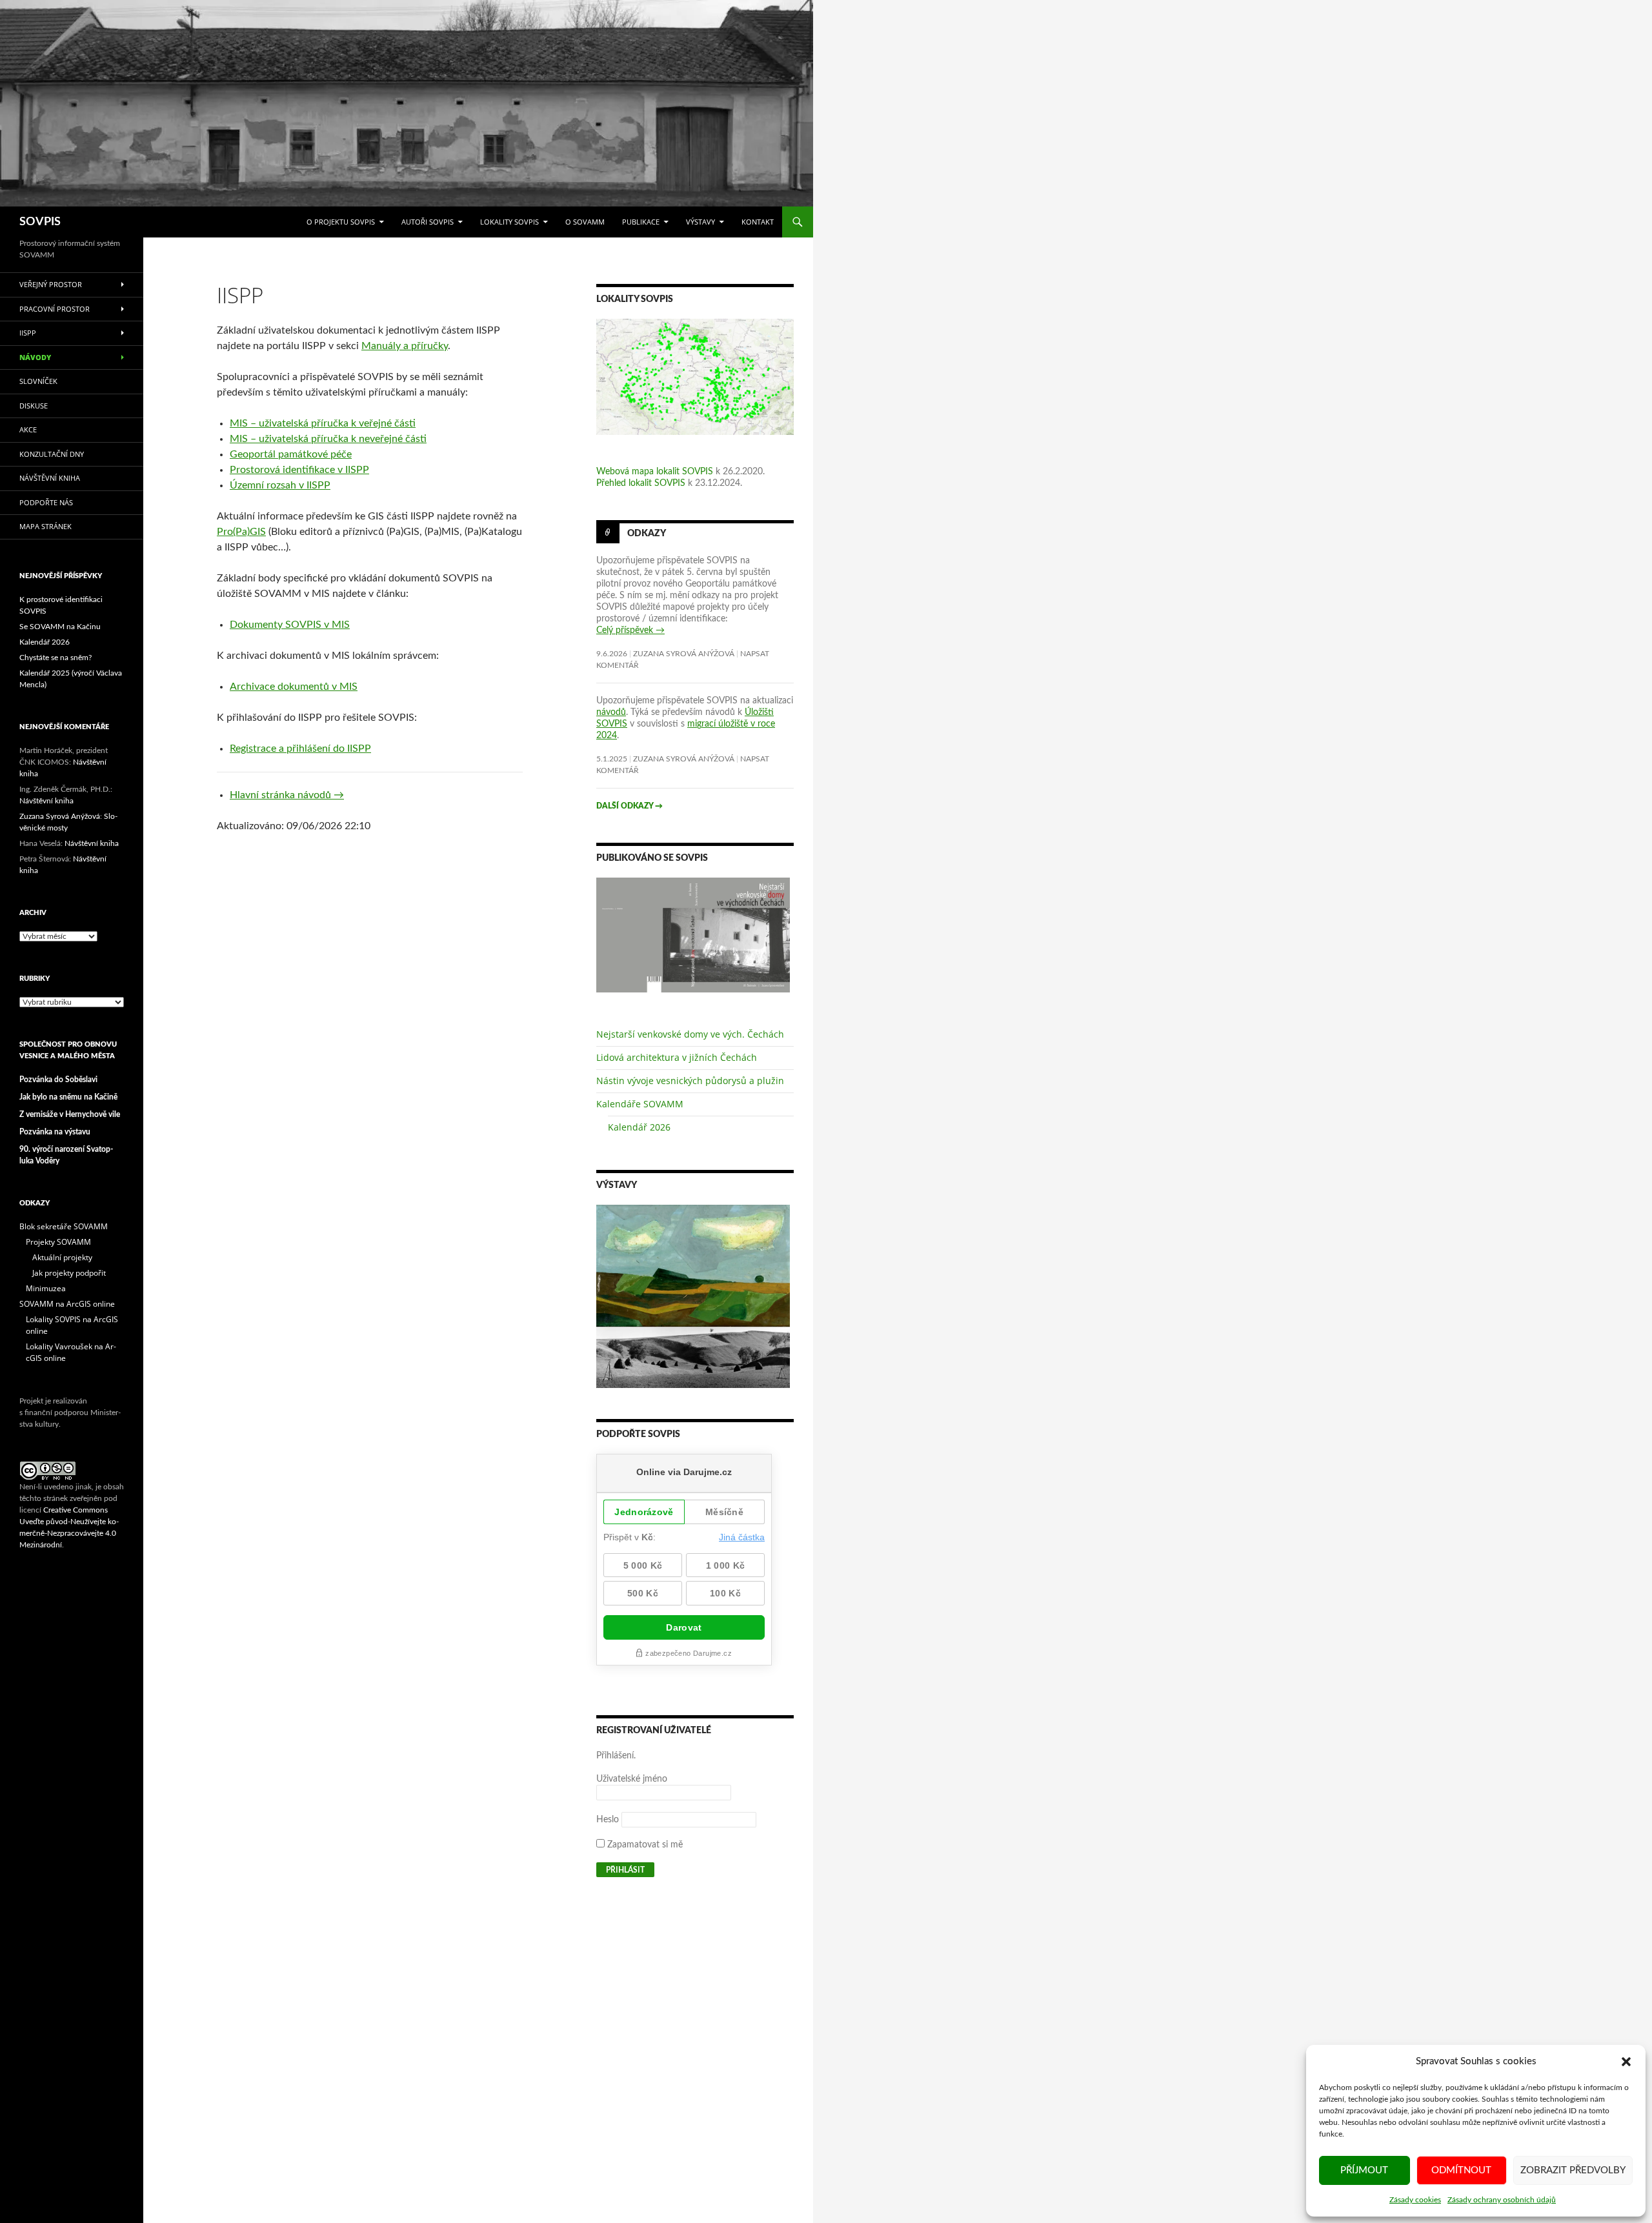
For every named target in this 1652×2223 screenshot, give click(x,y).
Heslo (608, 1820)
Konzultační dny (52, 454)
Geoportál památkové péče (291, 454)
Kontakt (758, 222)
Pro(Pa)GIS (241, 532)
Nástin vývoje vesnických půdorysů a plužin (690, 1081)
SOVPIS (40, 222)
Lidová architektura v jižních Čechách (677, 1057)
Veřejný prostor (51, 284)
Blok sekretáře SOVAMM (64, 1226)
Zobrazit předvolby (1573, 2170)
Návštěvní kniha (50, 478)
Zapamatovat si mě (644, 1845)
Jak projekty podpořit (69, 1273)
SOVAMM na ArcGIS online (67, 1304)
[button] (1626, 2062)
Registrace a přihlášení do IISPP (300, 749)
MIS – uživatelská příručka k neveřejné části (328, 439)
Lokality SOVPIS (509, 222)
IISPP (28, 333)
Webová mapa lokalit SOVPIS (655, 472)
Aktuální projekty (62, 1257)
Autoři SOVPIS (428, 222)
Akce (28, 429)
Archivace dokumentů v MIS (294, 687)
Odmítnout (1461, 2170)
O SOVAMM (585, 222)
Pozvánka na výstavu (55, 1132)
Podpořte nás (46, 502)
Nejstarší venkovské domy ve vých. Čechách (690, 1034)
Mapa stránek (45, 526)
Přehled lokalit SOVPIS (641, 483)
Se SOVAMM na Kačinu (60, 627)
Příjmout (1364, 2170)
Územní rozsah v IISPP (280, 485)
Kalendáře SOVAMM (640, 1104)
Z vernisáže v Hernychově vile (70, 1114)
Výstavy (700, 222)
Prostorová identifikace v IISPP (299, 470)
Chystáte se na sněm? (55, 658)
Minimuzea (46, 1288)
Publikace (641, 222)
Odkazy (647, 534)
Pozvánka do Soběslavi (58, 1080)
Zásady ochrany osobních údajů (1502, 2200)
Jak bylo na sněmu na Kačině (68, 1097)
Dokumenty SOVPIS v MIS (290, 625)
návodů (611, 712)
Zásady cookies (1415, 2200)
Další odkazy (630, 806)
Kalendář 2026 (639, 1127)
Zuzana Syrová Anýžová (684, 654)
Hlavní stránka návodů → (287, 795)
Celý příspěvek (630, 630)
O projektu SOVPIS (341, 222)
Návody (35, 357)
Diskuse (34, 406)
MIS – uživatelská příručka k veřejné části (323, 423)
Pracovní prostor (55, 309)
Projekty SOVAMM (58, 1242)
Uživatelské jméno (632, 1779)
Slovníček (38, 381)
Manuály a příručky (405, 346)
